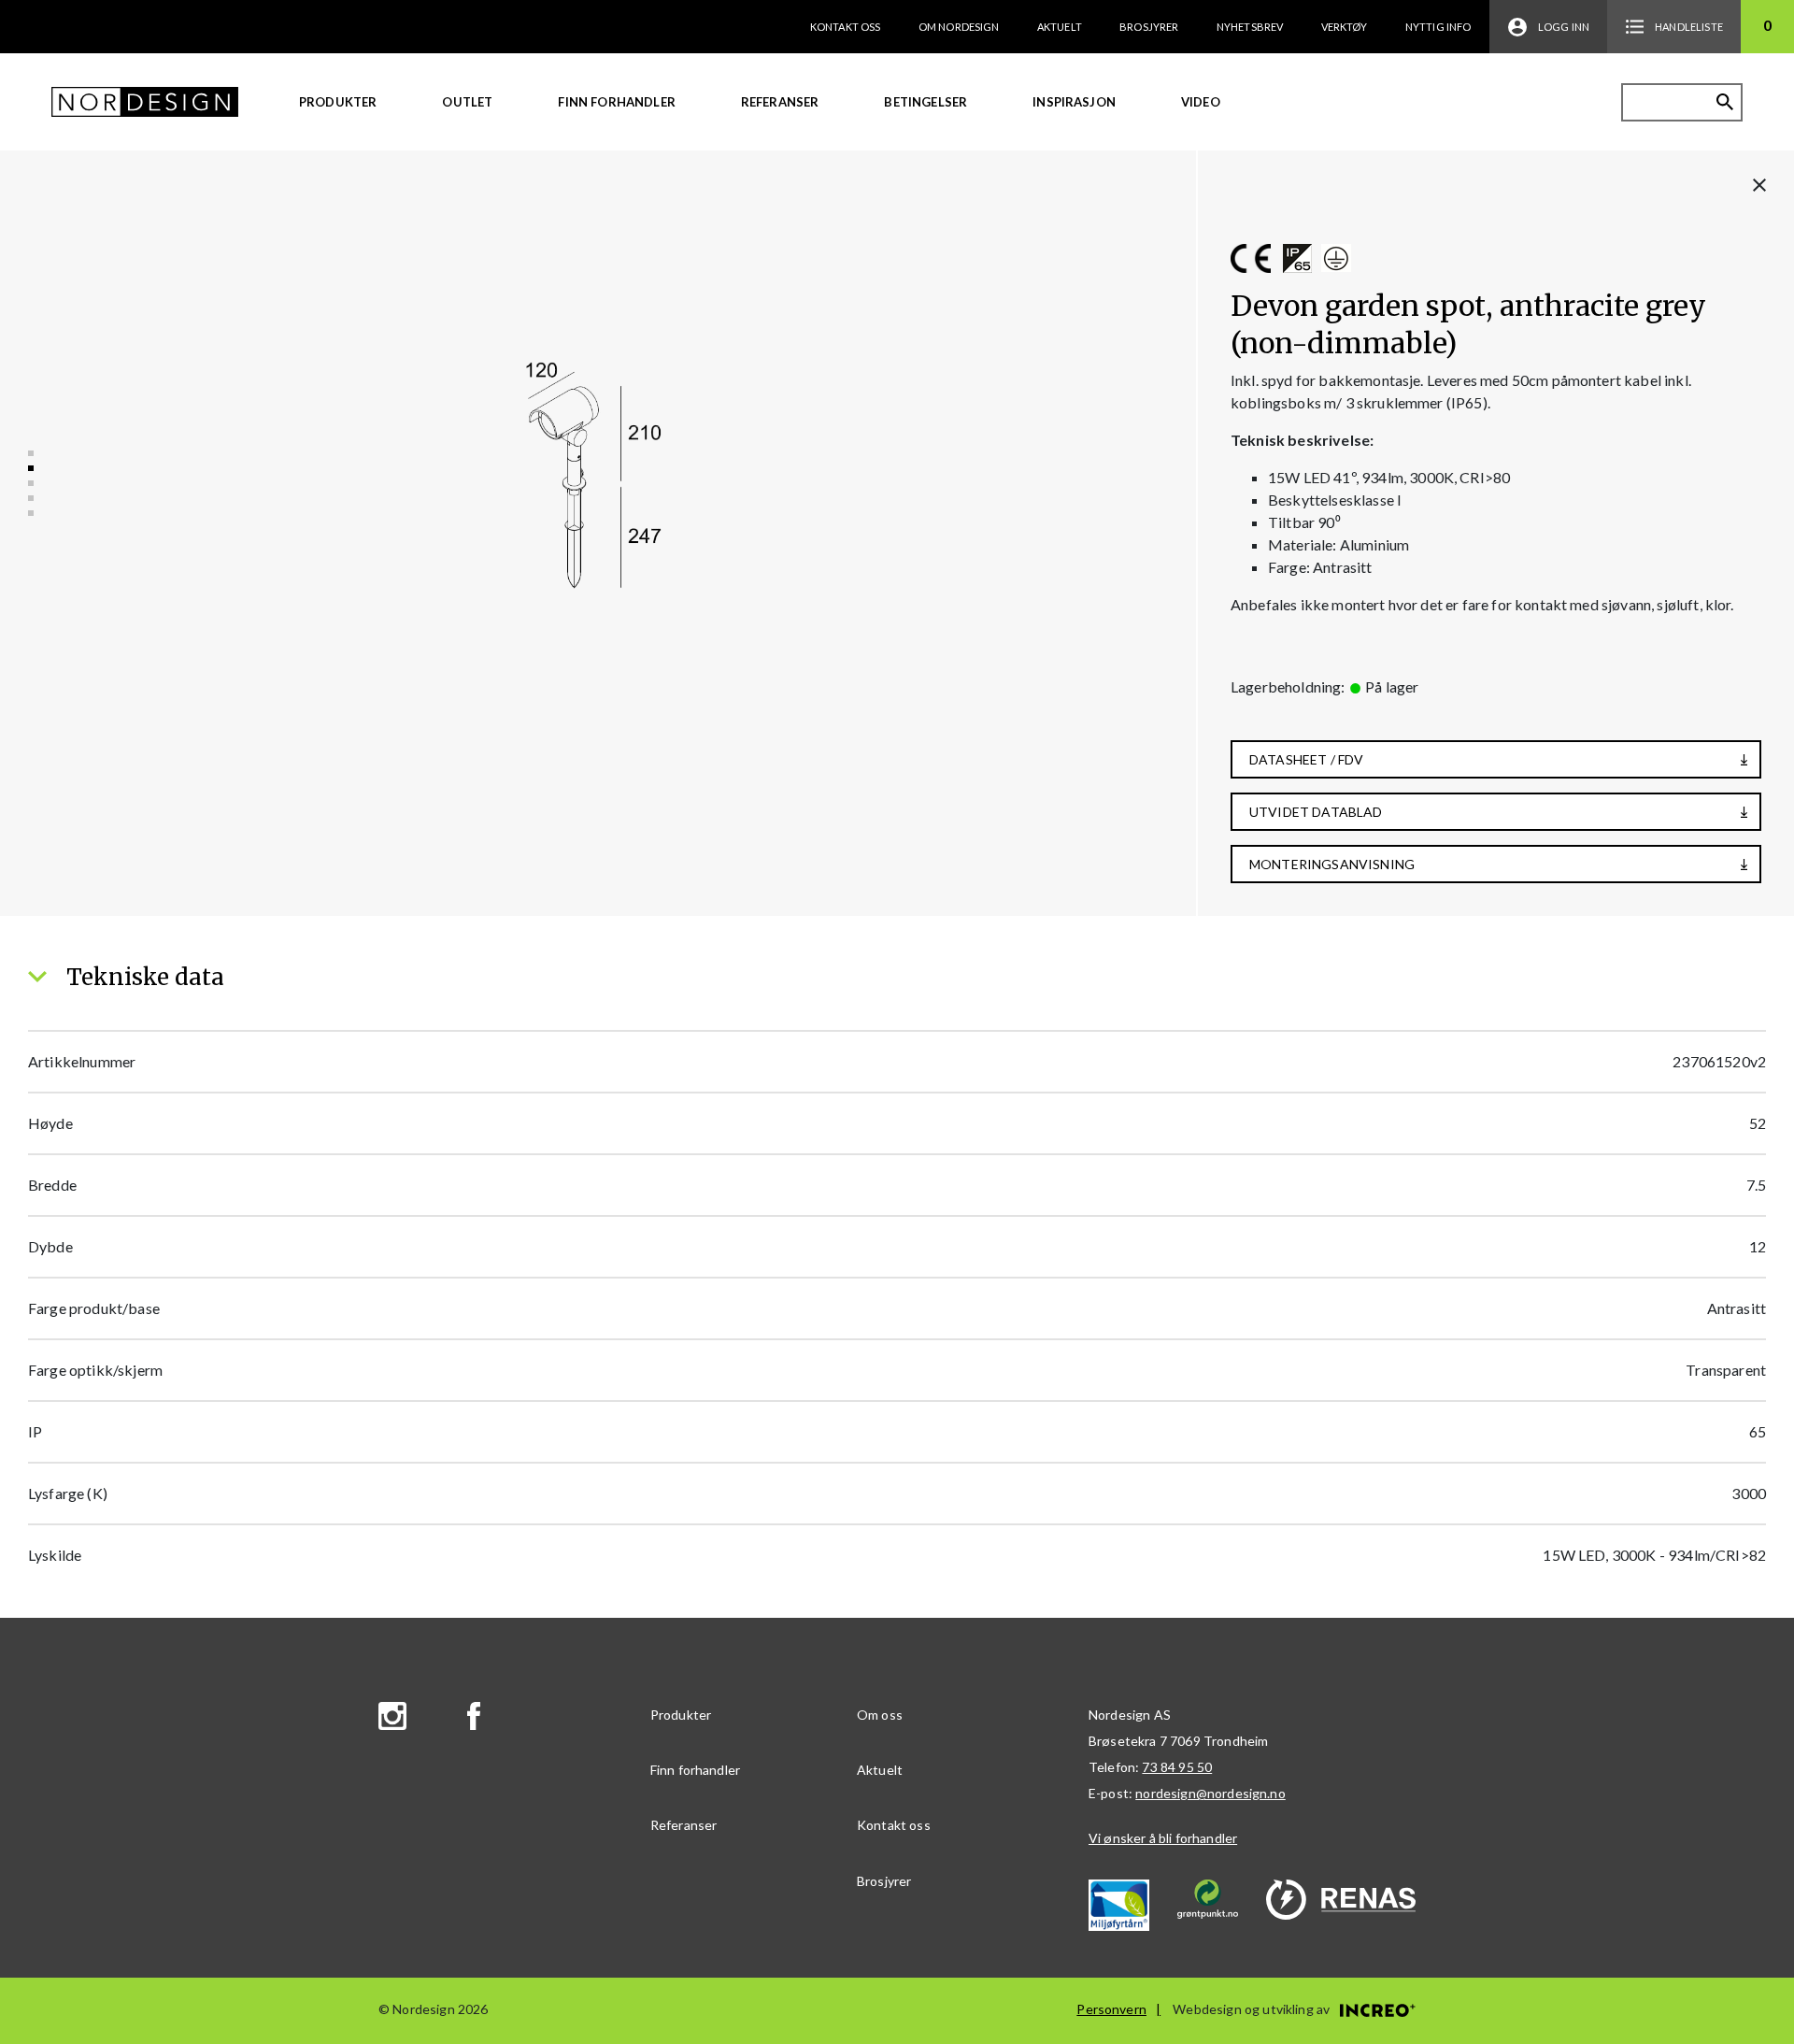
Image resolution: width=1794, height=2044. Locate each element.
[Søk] (1725, 102)
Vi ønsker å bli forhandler (1163, 1838)
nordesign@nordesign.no (1210, 1793)
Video (1201, 102)
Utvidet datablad (1316, 812)
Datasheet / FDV (1306, 759)
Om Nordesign (959, 27)
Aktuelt (1060, 27)
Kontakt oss (846, 27)
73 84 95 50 (1177, 1767)
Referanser (780, 102)
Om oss (880, 1715)
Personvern (1111, 2009)
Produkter (338, 102)
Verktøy (1345, 27)
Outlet (467, 102)
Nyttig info (1438, 27)
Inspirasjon (1074, 102)
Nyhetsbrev (1250, 27)
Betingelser (925, 102)
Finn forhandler (616, 102)
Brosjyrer (1149, 27)
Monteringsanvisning (1332, 864)
